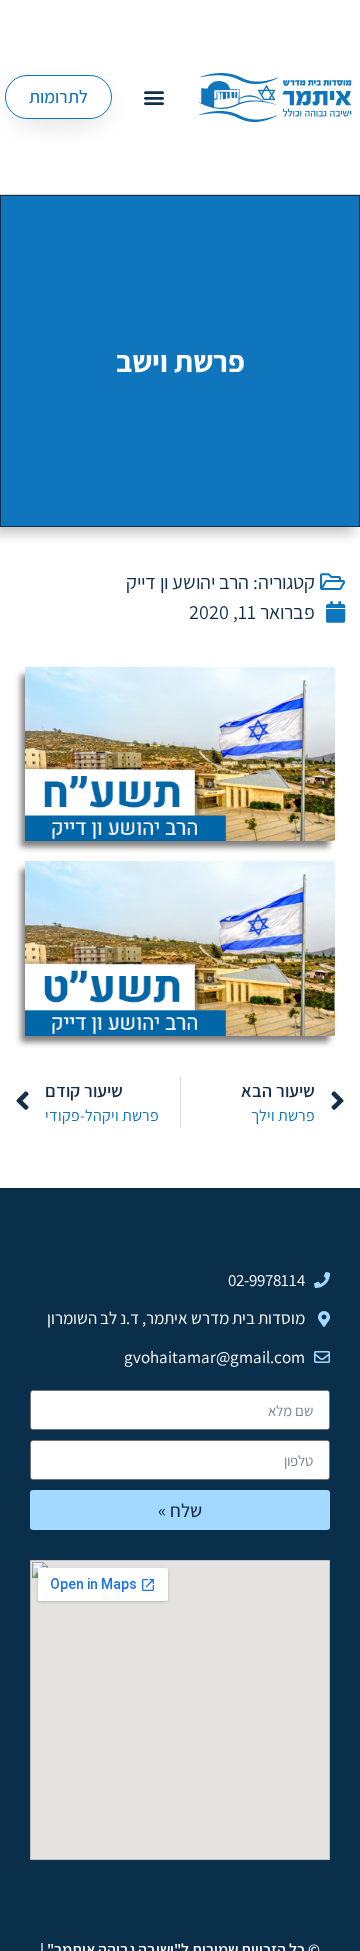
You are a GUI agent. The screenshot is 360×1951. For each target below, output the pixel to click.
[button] (153, 97)
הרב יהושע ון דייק (187, 582)
